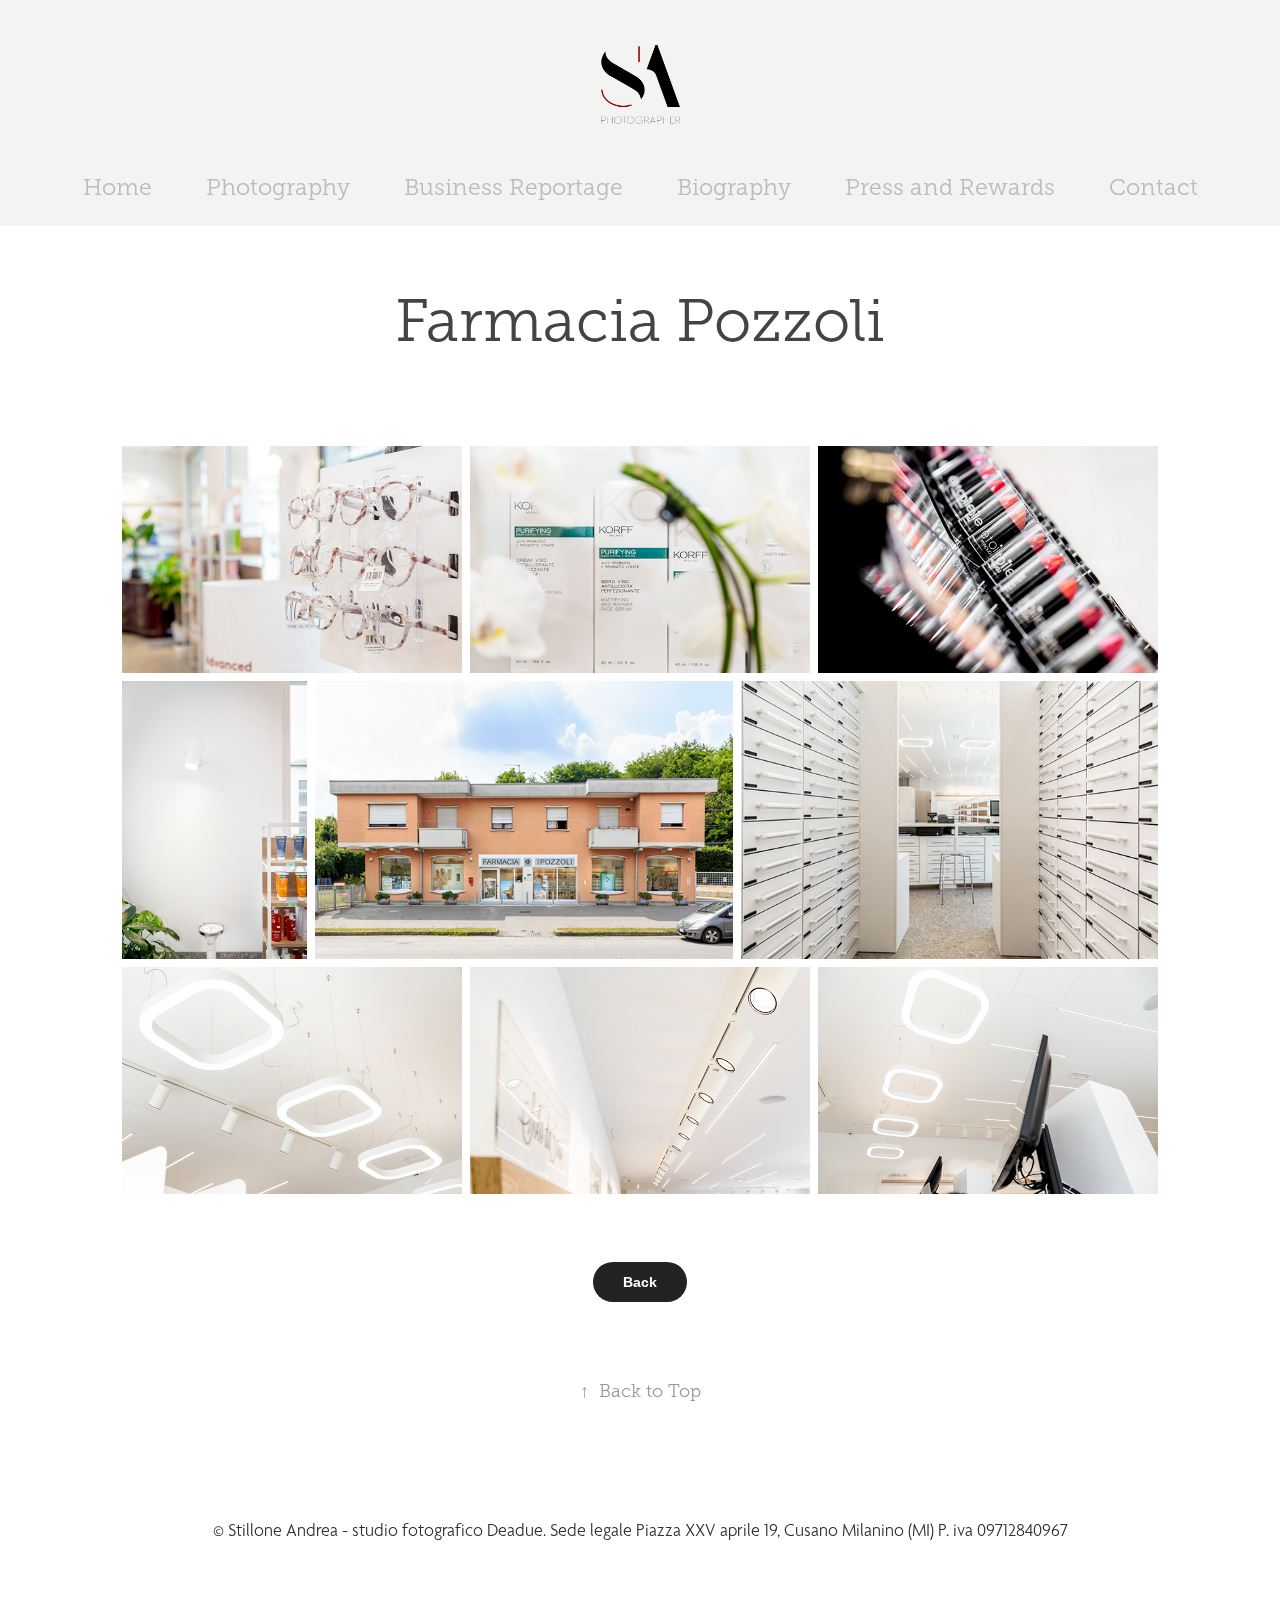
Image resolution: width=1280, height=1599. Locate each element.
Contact (1153, 187)
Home (117, 187)
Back (640, 1282)
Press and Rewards (950, 187)
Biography (734, 187)
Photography (278, 187)
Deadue (515, 1530)
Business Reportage (513, 187)
